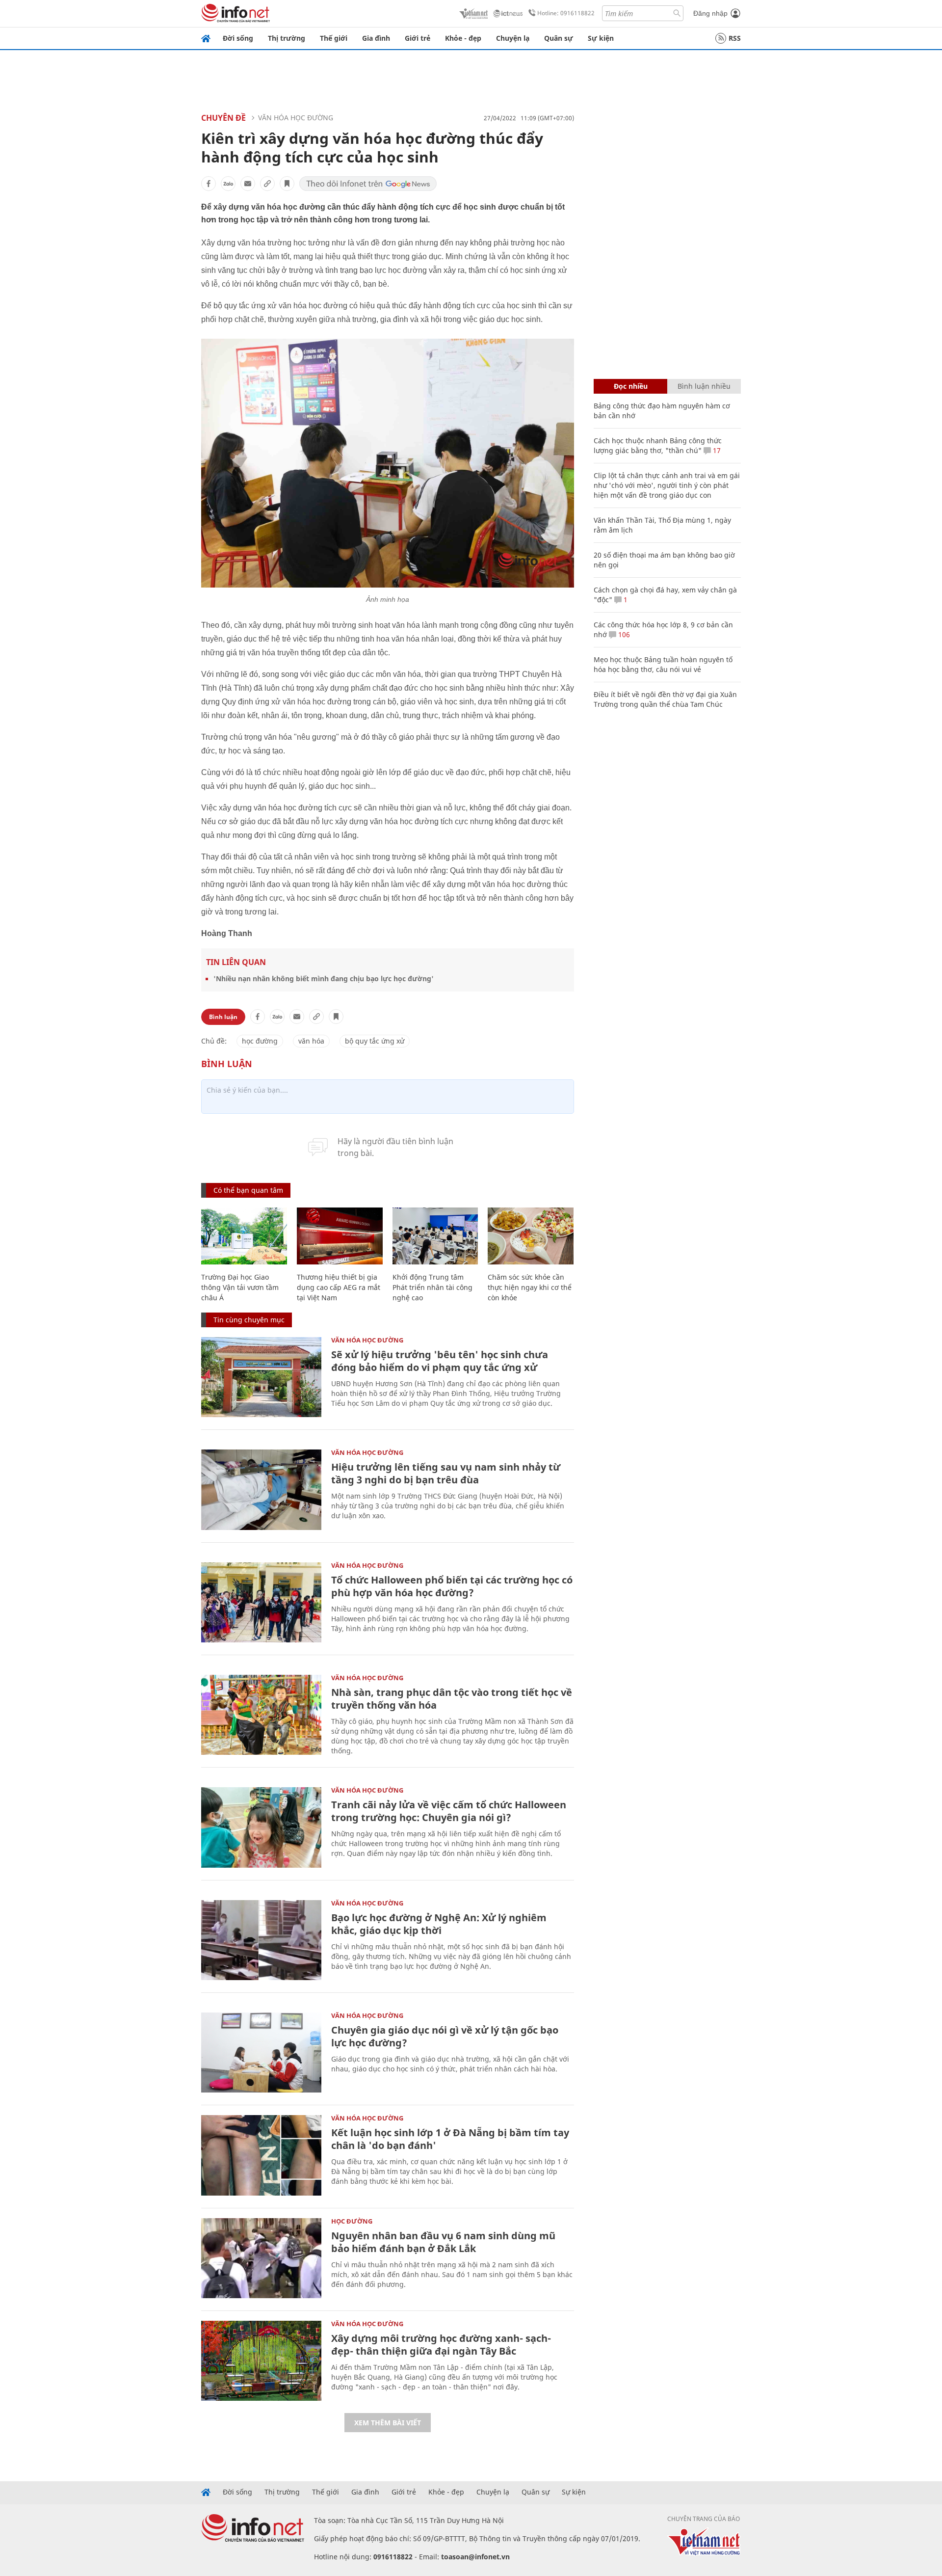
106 (623, 634)
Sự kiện (601, 38)
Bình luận (223, 1017)
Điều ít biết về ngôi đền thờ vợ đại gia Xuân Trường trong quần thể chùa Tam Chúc (665, 699)
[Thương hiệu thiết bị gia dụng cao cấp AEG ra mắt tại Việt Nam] (340, 1236)
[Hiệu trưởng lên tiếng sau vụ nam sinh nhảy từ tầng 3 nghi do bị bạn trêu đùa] (261, 1489)
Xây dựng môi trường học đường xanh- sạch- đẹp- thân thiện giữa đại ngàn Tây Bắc (441, 2345)
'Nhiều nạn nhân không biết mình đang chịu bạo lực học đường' (324, 979)
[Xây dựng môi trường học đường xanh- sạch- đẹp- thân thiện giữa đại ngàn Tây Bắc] (261, 2361)
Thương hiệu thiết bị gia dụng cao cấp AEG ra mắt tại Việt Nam (339, 1287)
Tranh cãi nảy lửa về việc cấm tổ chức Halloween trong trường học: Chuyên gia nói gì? (449, 1811)
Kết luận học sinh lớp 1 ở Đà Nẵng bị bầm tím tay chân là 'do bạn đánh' (450, 2139)
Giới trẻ (418, 38)
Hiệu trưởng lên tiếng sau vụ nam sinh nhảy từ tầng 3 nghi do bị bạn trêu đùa (446, 1473)
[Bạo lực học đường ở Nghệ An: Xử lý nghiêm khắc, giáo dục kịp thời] (261, 1940)
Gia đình (376, 38)
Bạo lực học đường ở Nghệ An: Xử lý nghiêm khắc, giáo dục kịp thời (439, 1924)
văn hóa (311, 1041)
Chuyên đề (223, 118)
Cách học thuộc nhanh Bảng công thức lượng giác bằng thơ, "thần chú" (658, 445)
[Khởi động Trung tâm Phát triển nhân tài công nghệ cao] (435, 1236)
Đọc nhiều (631, 386)
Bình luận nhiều (704, 386)
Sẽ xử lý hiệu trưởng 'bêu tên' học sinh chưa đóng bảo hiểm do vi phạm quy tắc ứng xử (440, 1361)
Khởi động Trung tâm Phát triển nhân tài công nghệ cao (432, 1287)
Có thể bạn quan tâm (248, 1190)
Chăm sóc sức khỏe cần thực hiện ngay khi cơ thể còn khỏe (530, 1287)
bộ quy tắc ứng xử (375, 1041)
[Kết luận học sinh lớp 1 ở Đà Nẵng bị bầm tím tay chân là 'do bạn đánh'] (261, 2155)
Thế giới (334, 38)
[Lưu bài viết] (287, 184)
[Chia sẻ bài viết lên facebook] (209, 184)
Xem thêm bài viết (388, 2423)
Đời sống (238, 38)
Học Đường (352, 2221)
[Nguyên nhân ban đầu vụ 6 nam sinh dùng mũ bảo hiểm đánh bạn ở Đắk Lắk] (261, 2258)
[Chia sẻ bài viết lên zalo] (228, 184)
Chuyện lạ (513, 38)
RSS (735, 38)
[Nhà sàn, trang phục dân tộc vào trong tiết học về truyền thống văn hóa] (261, 1715)
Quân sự (559, 38)
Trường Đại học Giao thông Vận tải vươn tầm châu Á (240, 1287)
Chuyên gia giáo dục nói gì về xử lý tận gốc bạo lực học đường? (445, 2036)
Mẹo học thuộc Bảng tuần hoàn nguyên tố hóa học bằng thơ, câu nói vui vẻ (663, 664)
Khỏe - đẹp (463, 38)
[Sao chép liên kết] (267, 184)
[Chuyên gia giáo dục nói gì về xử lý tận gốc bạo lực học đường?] (261, 2053)
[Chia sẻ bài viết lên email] (248, 184)
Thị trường (287, 38)
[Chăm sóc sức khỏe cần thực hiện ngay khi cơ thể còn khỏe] (531, 1236)
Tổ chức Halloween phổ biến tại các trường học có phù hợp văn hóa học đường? (452, 1586)
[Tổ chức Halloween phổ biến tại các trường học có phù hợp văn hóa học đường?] (261, 1602)
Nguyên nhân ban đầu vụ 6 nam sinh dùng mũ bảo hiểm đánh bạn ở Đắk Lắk (443, 2242)
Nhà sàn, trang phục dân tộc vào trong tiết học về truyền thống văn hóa (452, 1699)
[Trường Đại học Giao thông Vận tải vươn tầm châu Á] (244, 1236)
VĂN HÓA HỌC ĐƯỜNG (296, 118)
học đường (260, 1041)
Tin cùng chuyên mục (249, 1320)
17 (716, 450)
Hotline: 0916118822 (566, 13)
